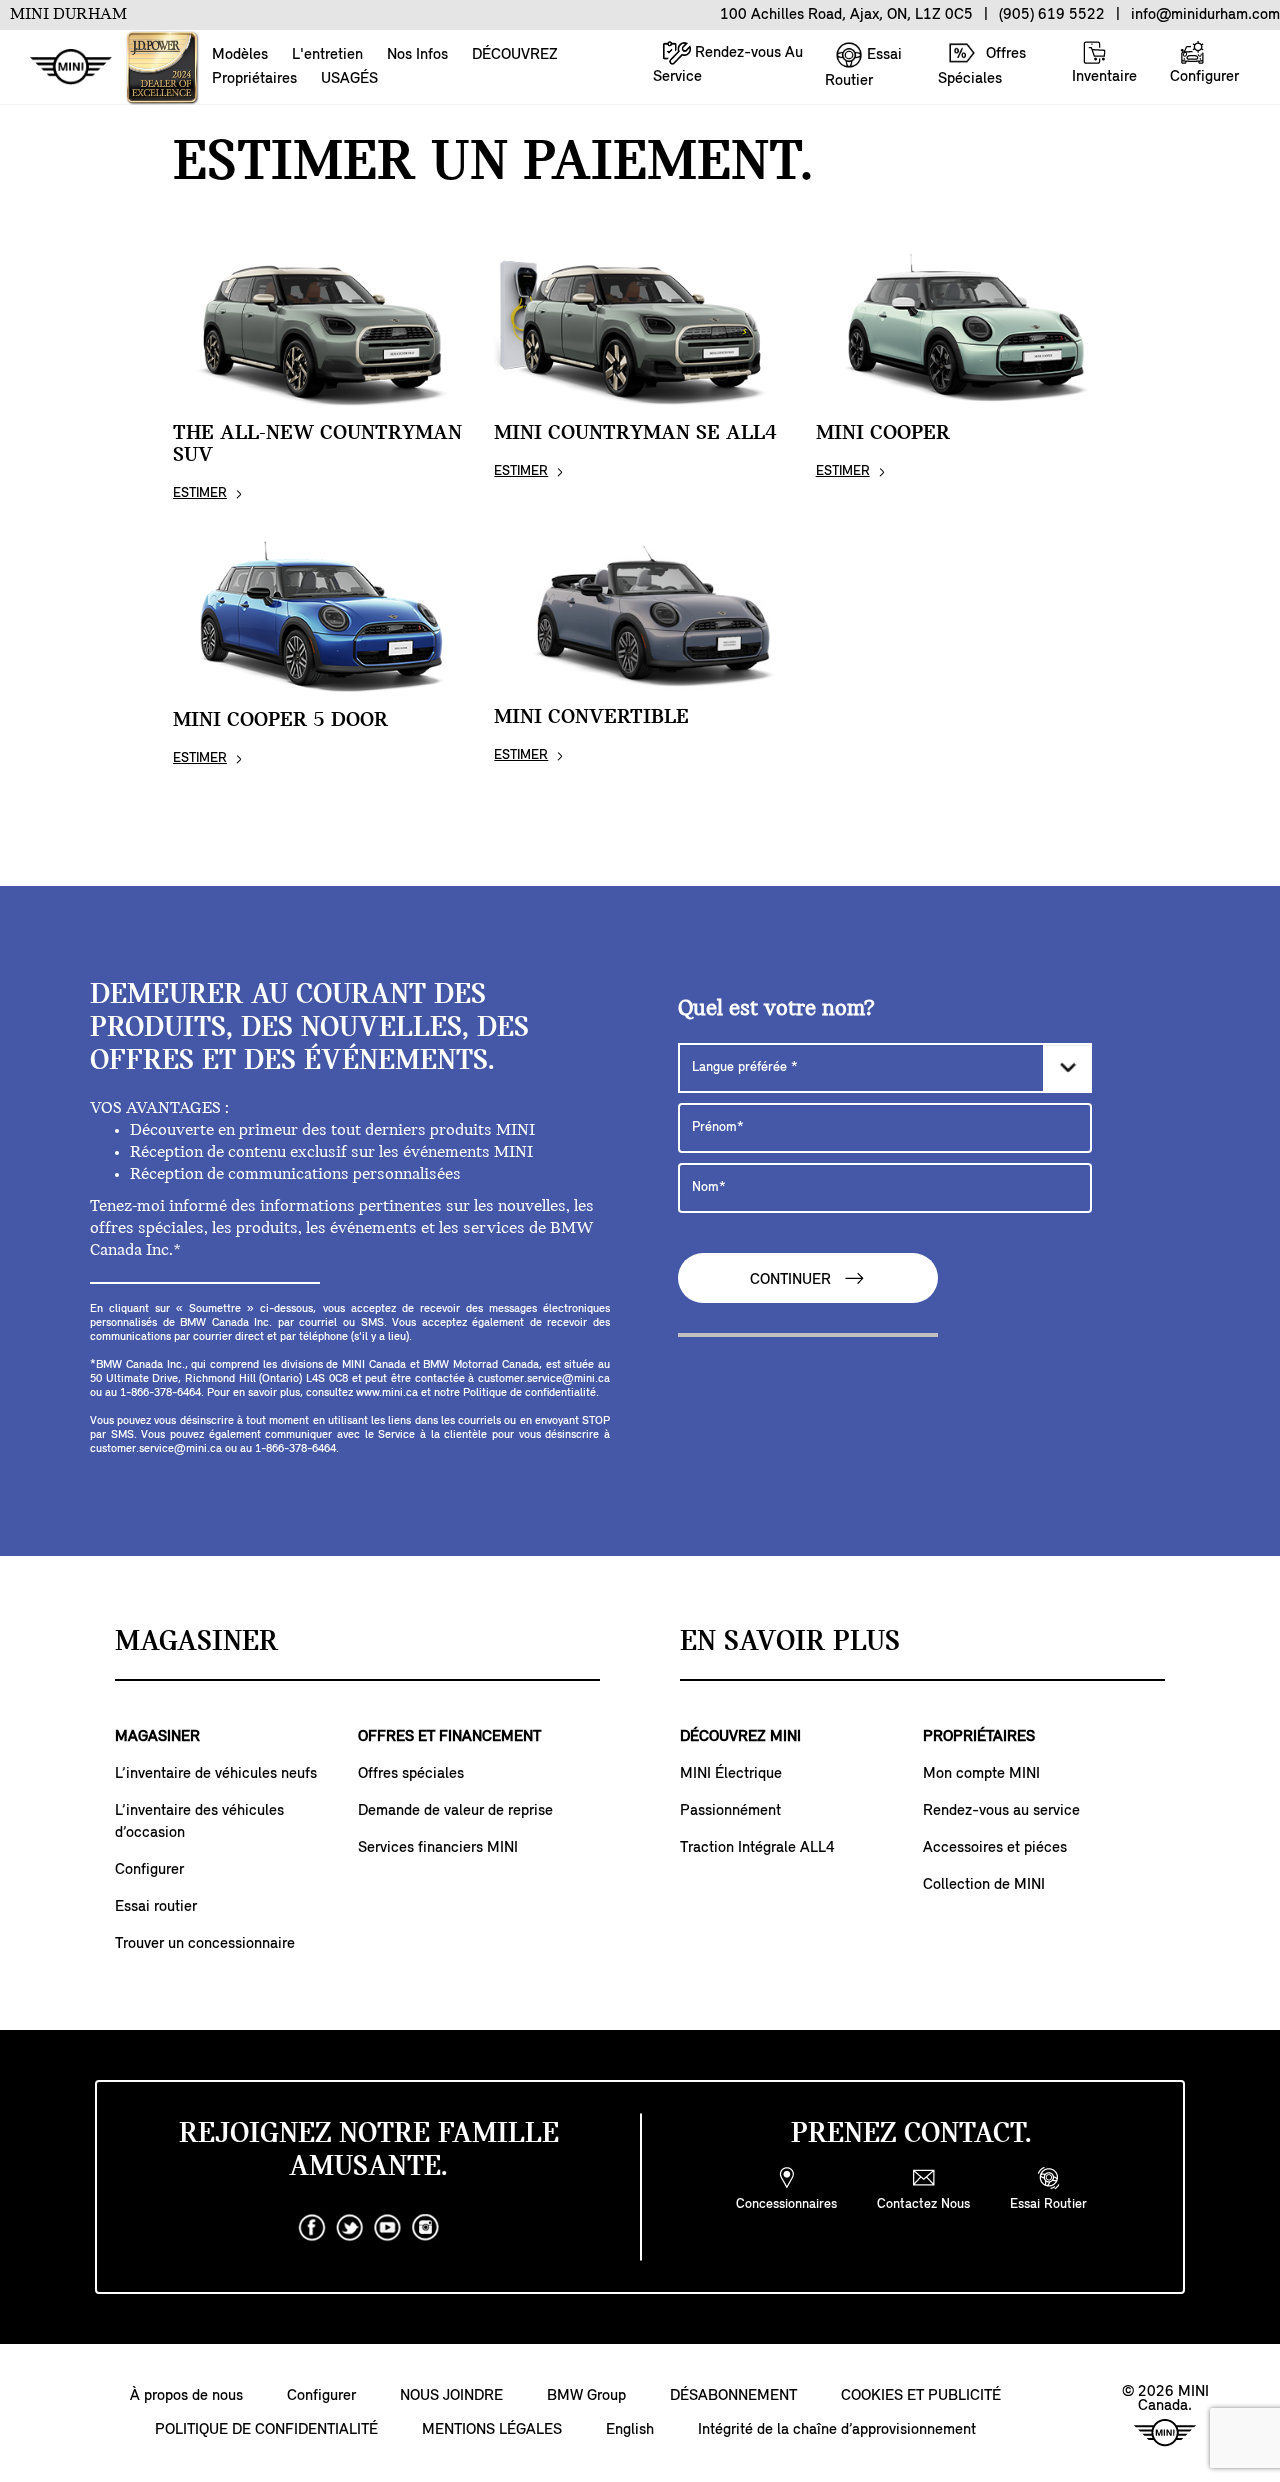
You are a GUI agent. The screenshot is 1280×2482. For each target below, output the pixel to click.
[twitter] (350, 2228)
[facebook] (312, 2228)
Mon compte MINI (981, 1774)
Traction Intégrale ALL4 (757, 1848)
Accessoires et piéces (995, 1848)
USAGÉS (349, 79)
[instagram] (426, 2228)
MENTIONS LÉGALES (492, 2430)
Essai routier (156, 1907)
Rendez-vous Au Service (728, 65)
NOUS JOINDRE (451, 2396)
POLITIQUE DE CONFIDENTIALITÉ (266, 2430)
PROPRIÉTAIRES (979, 1737)
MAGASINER (157, 1737)
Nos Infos (417, 55)
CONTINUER (792, 1280)
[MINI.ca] (61, 67)
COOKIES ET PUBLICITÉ (921, 2396)
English (630, 2430)
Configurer (1204, 77)
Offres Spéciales (982, 66)
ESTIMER (200, 494)
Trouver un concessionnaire (205, 1944)
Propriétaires (254, 79)
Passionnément (730, 1811)
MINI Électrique (731, 1774)
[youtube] (388, 2228)
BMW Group (586, 2396)
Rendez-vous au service (1001, 1811)
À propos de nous (186, 2396)
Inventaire (1104, 77)
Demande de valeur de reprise (455, 1811)
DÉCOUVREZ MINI (740, 1737)
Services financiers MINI (438, 1848)
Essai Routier (863, 68)
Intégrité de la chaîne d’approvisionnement (837, 2430)
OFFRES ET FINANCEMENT (449, 1737)
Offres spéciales (411, 1774)
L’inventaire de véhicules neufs (216, 1774)
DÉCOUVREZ (515, 55)
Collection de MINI (984, 1885)
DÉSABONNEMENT (733, 2396)
